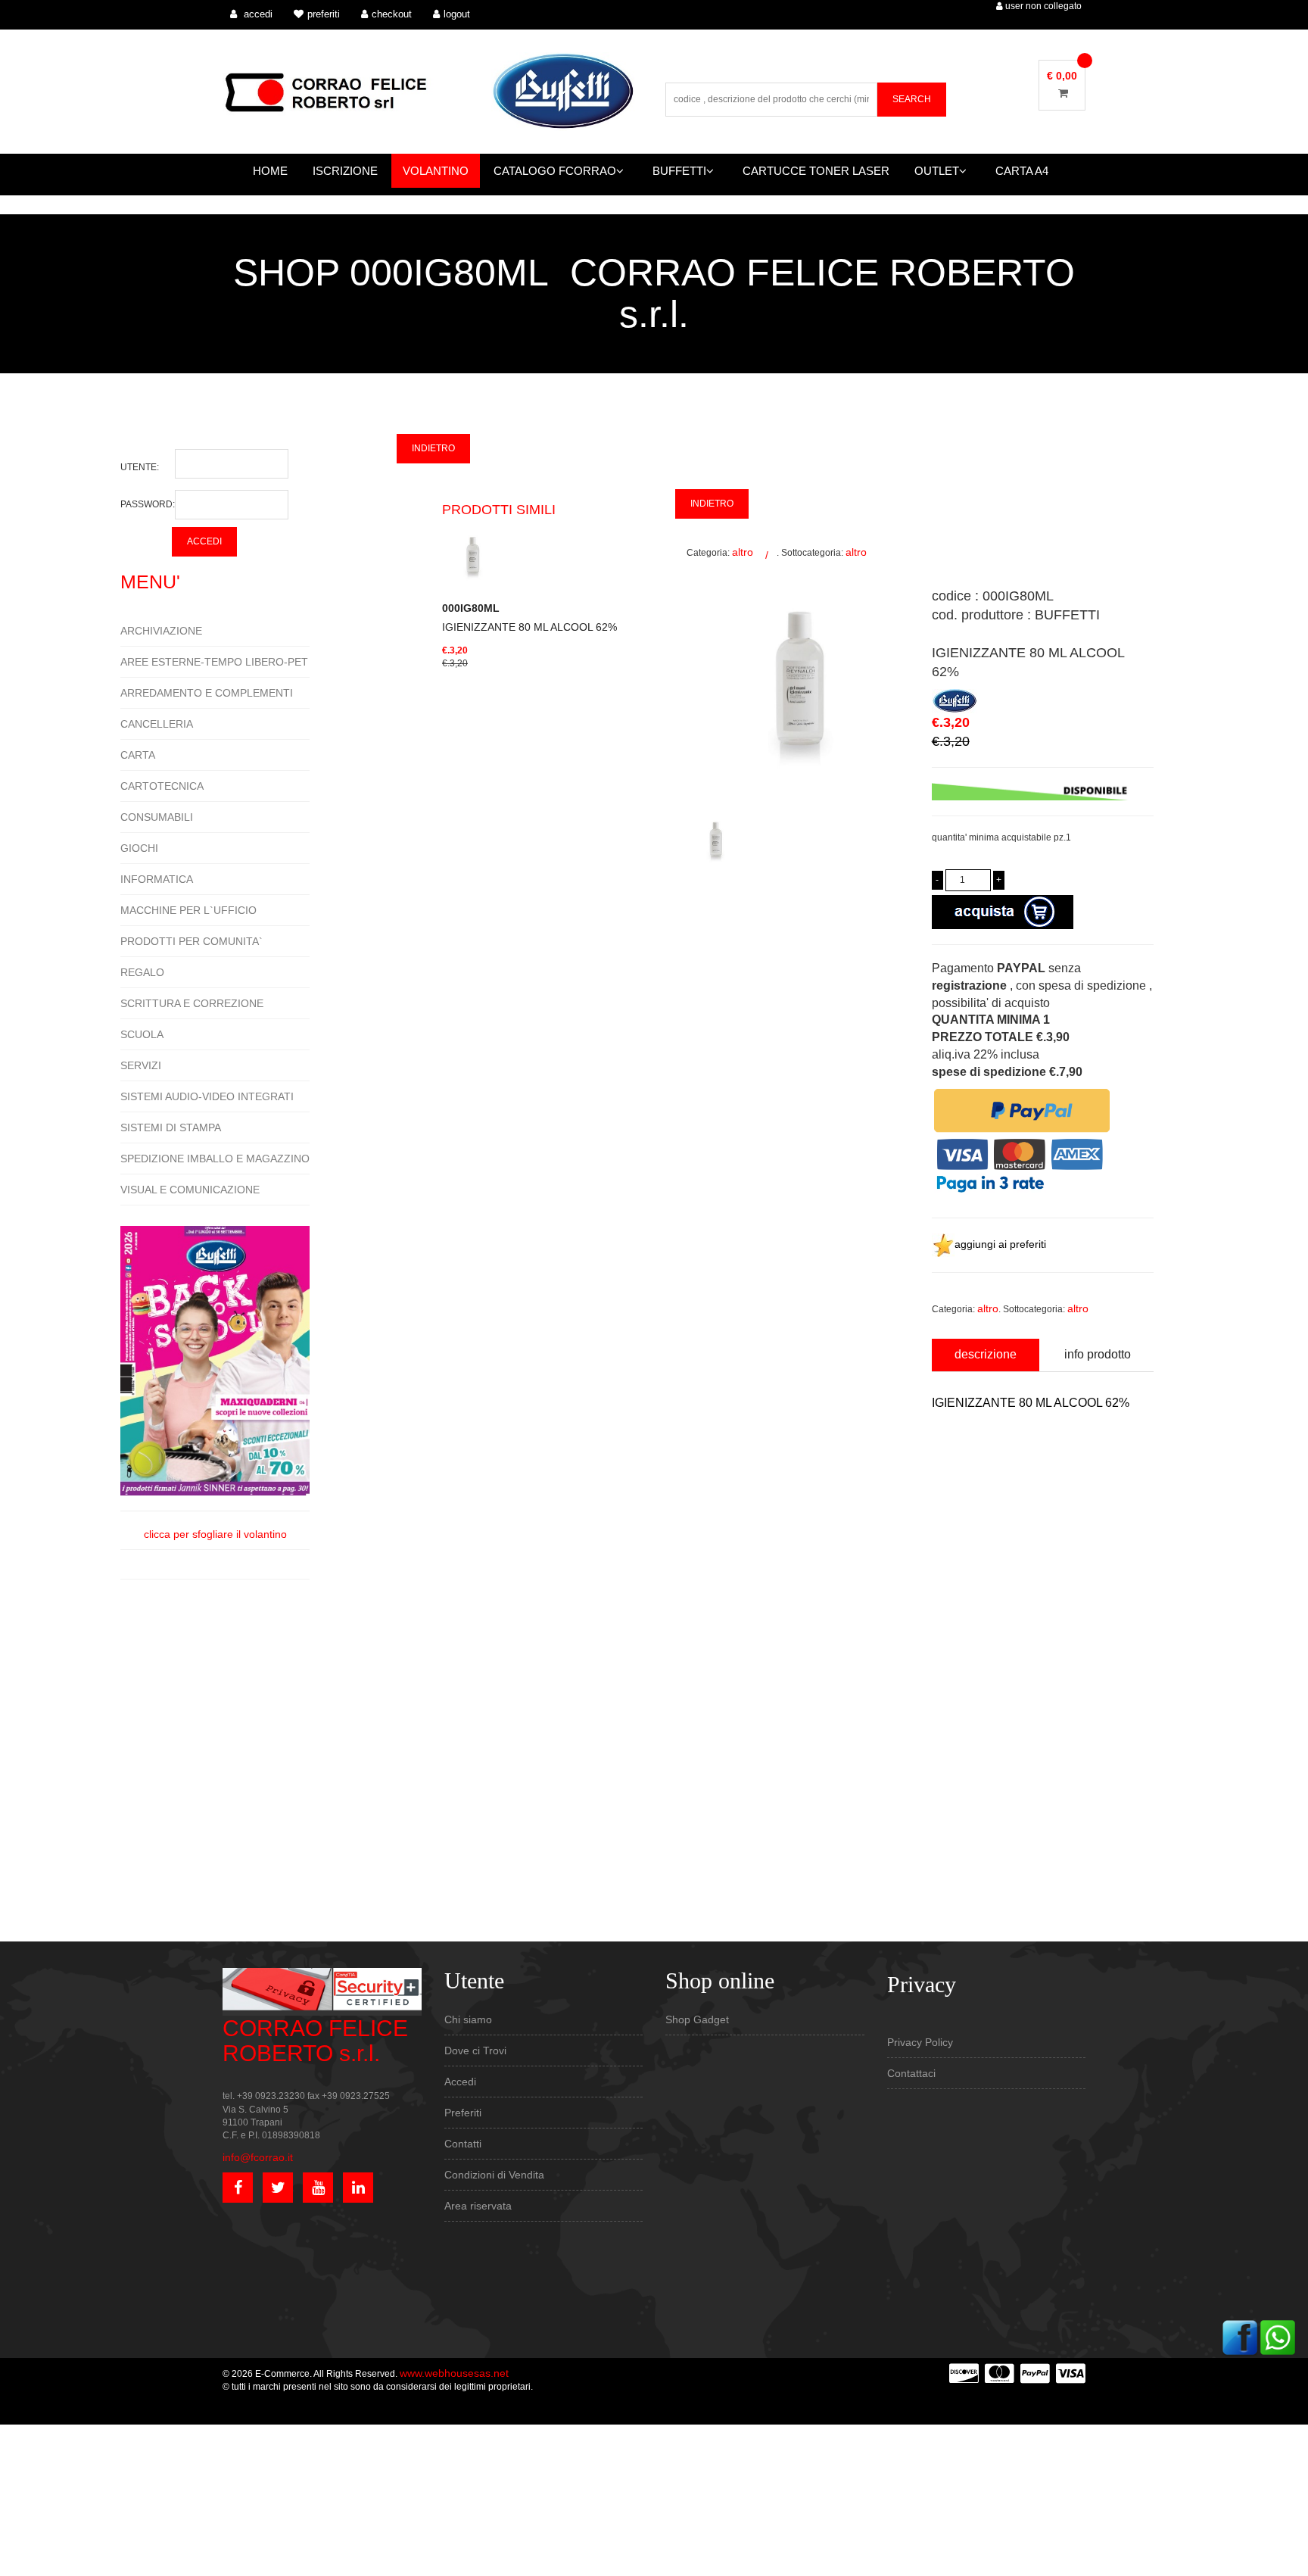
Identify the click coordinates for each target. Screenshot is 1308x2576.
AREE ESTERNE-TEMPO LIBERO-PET (214, 662)
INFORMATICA (157, 879)
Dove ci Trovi (475, 2051)
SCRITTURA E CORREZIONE (192, 1003)
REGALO (142, 972)
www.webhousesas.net (454, 2373)
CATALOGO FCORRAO (555, 171)
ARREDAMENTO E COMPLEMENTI (207, 693)
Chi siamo (468, 2019)
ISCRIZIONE (345, 171)
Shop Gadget (697, 2019)
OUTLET (937, 171)
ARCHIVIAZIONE (161, 631)
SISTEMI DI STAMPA (171, 1127)
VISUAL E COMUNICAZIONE (190, 1190)
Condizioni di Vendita (494, 2175)
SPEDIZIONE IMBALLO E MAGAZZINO (215, 1159)
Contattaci (911, 2073)
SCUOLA (142, 1034)
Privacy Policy (920, 2042)
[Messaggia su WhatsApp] (1278, 2337)
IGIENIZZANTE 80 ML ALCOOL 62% (529, 617)
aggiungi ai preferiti (1000, 1244)
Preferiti (463, 2113)
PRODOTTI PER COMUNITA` (192, 941)
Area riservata (478, 2206)
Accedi (460, 2082)
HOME (270, 171)
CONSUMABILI (157, 817)
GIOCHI (139, 848)
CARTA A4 (1022, 171)
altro (743, 552)
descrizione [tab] (986, 1354)
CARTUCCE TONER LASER (816, 171)
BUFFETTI (679, 171)
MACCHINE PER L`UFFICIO (188, 910)
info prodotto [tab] (1098, 1354)
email (944, 1536)
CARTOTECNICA (162, 786)
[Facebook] (1240, 2337)
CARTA (138, 755)
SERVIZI (141, 1065)
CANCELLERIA (157, 724)
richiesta (951, 1605)
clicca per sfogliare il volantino (215, 1534)
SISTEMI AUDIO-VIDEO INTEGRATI (207, 1096)
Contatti (463, 2144)
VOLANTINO (436, 171)
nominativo (956, 1467)
